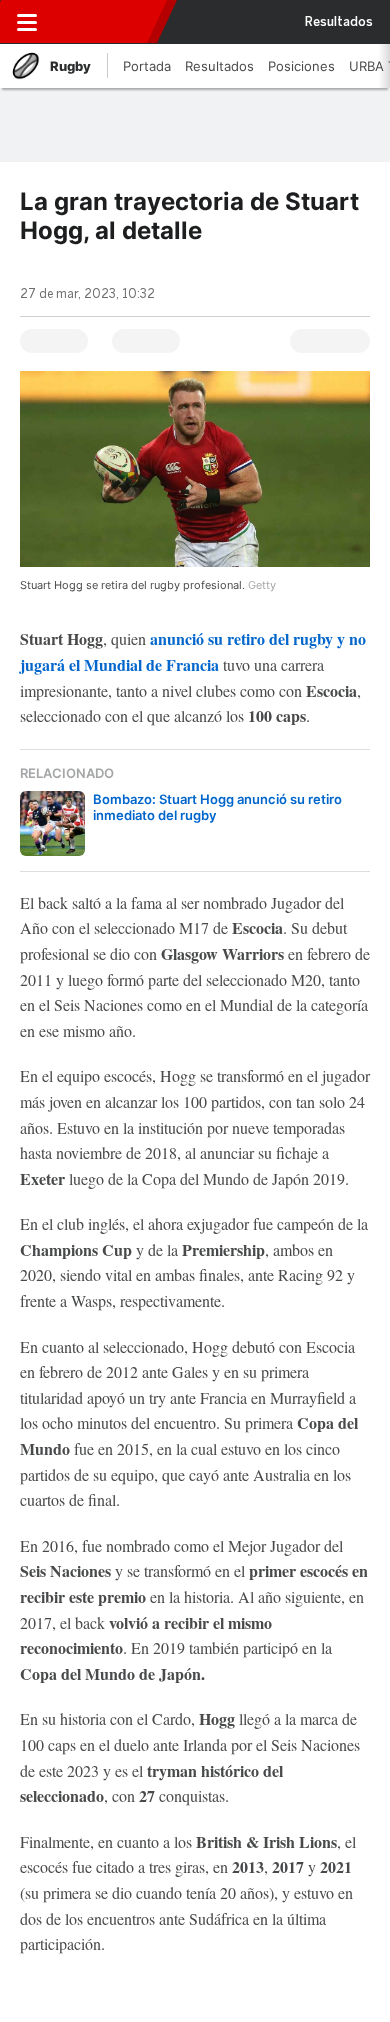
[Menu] (27, 22)
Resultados (339, 22)
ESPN (107, 22)
